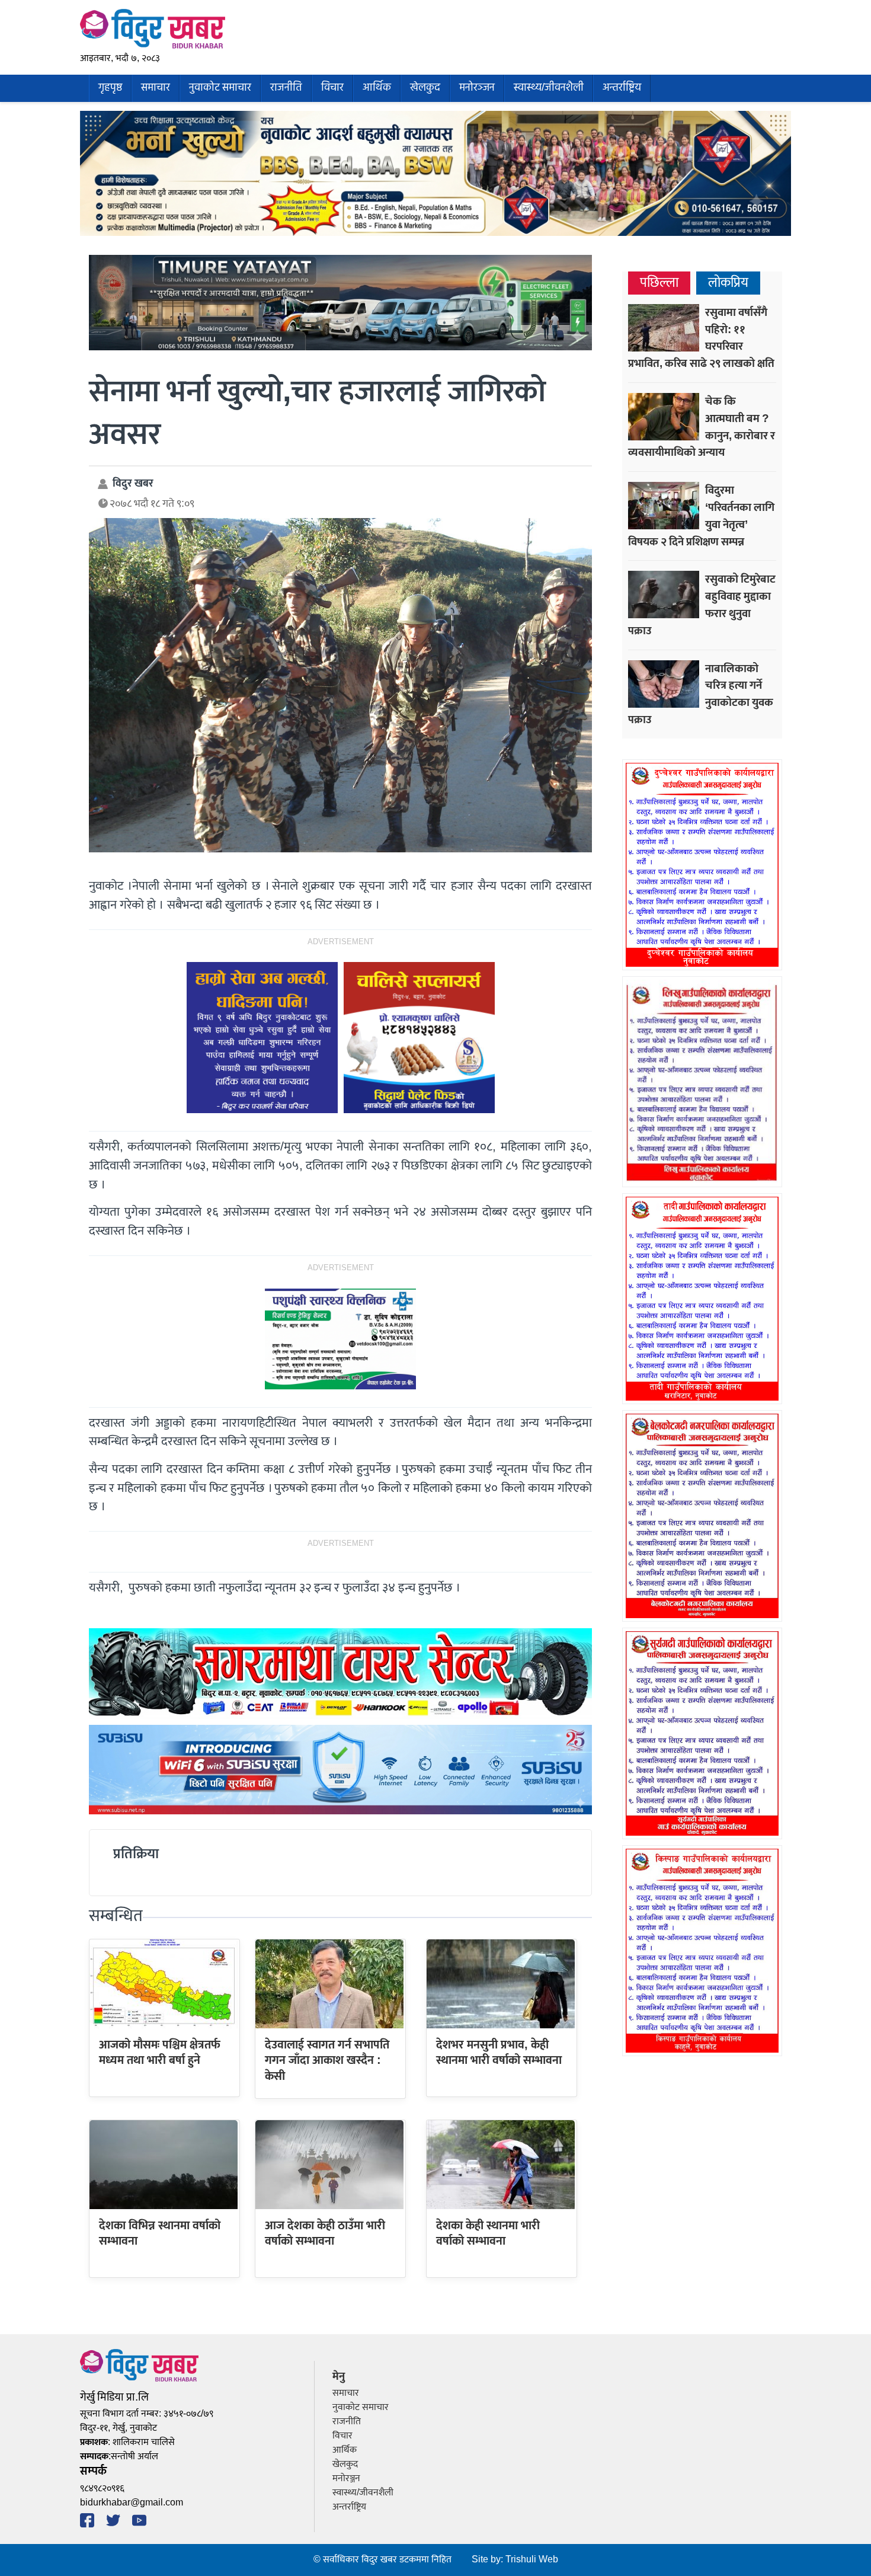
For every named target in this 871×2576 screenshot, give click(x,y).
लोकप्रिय (728, 283)
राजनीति (286, 88)
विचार (332, 88)
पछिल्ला (659, 283)
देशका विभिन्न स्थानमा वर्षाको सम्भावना (160, 2233)
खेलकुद (425, 88)
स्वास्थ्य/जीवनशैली (549, 88)
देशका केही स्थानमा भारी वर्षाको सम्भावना (488, 2233)
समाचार (156, 88)
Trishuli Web (532, 2560)
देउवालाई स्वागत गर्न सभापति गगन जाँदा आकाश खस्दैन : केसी (327, 2061)
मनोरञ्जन (477, 88)
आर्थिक (377, 88)
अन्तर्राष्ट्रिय (622, 88)
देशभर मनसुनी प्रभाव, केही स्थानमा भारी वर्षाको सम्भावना (499, 2053)
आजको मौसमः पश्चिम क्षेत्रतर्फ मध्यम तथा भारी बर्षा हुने (160, 2053)
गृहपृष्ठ (110, 88)
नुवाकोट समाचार (220, 88)
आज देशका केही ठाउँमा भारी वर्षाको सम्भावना (325, 2233)
